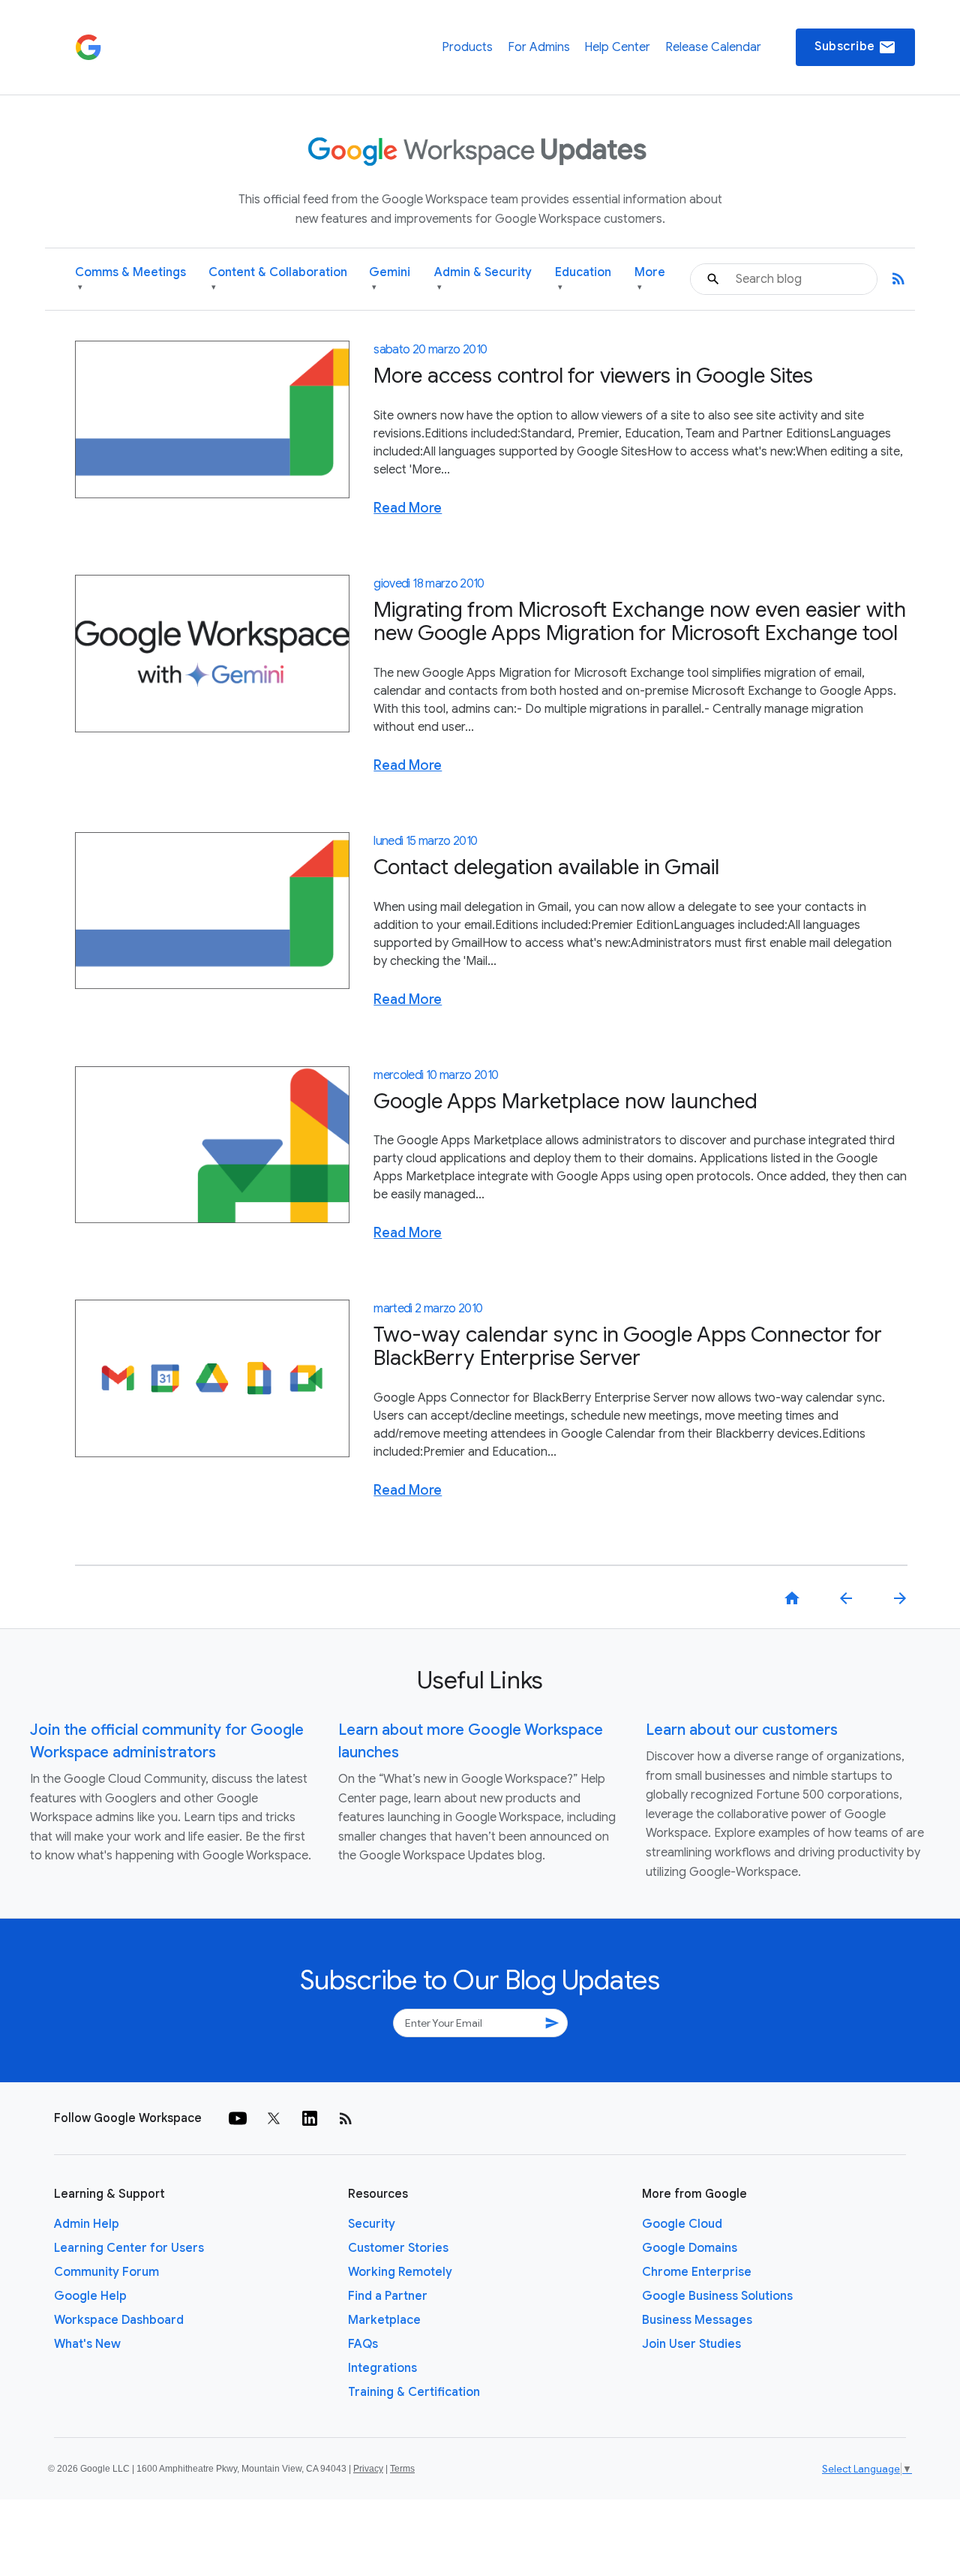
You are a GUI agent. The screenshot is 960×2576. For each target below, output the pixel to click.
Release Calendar (713, 47)
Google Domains (690, 2248)
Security (372, 2224)
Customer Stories (398, 2248)
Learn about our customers (742, 1730)
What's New (87, 2344)
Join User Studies (691, 2344)
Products (467, 47)
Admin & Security (483, 279)
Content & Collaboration (278, 279)
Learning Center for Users (129, 2248)
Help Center (617, 47)
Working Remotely (400, 2272)
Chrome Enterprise (697, 2272)
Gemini (390, 279)
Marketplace (384, 2320)
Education (583, 279)
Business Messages (697, 2320)
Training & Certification (414, 2392)
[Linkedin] (310, 2118)
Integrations (382, 2368)
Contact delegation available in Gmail (546, 867)
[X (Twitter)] (274, 2118)
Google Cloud (682, 2224)
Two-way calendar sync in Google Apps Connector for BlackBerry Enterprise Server (628, 1346)
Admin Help (87, 2224)
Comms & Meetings (130, 279)
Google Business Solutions (717, 2296)
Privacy (368, 2469)
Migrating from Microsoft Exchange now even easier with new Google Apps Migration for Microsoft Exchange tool (640, 621)
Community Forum (106, 2272)
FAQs (363, 2344)
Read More (408, 508)
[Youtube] (238, 2118)
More (650, 279)
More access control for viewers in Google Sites (593, 376)
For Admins (539, 47)
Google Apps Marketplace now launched (565, 1101)
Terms (402, 2469)
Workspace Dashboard (119, 2320)
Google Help (90, 2296)
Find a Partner (388, 2296)
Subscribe (855, 47)
